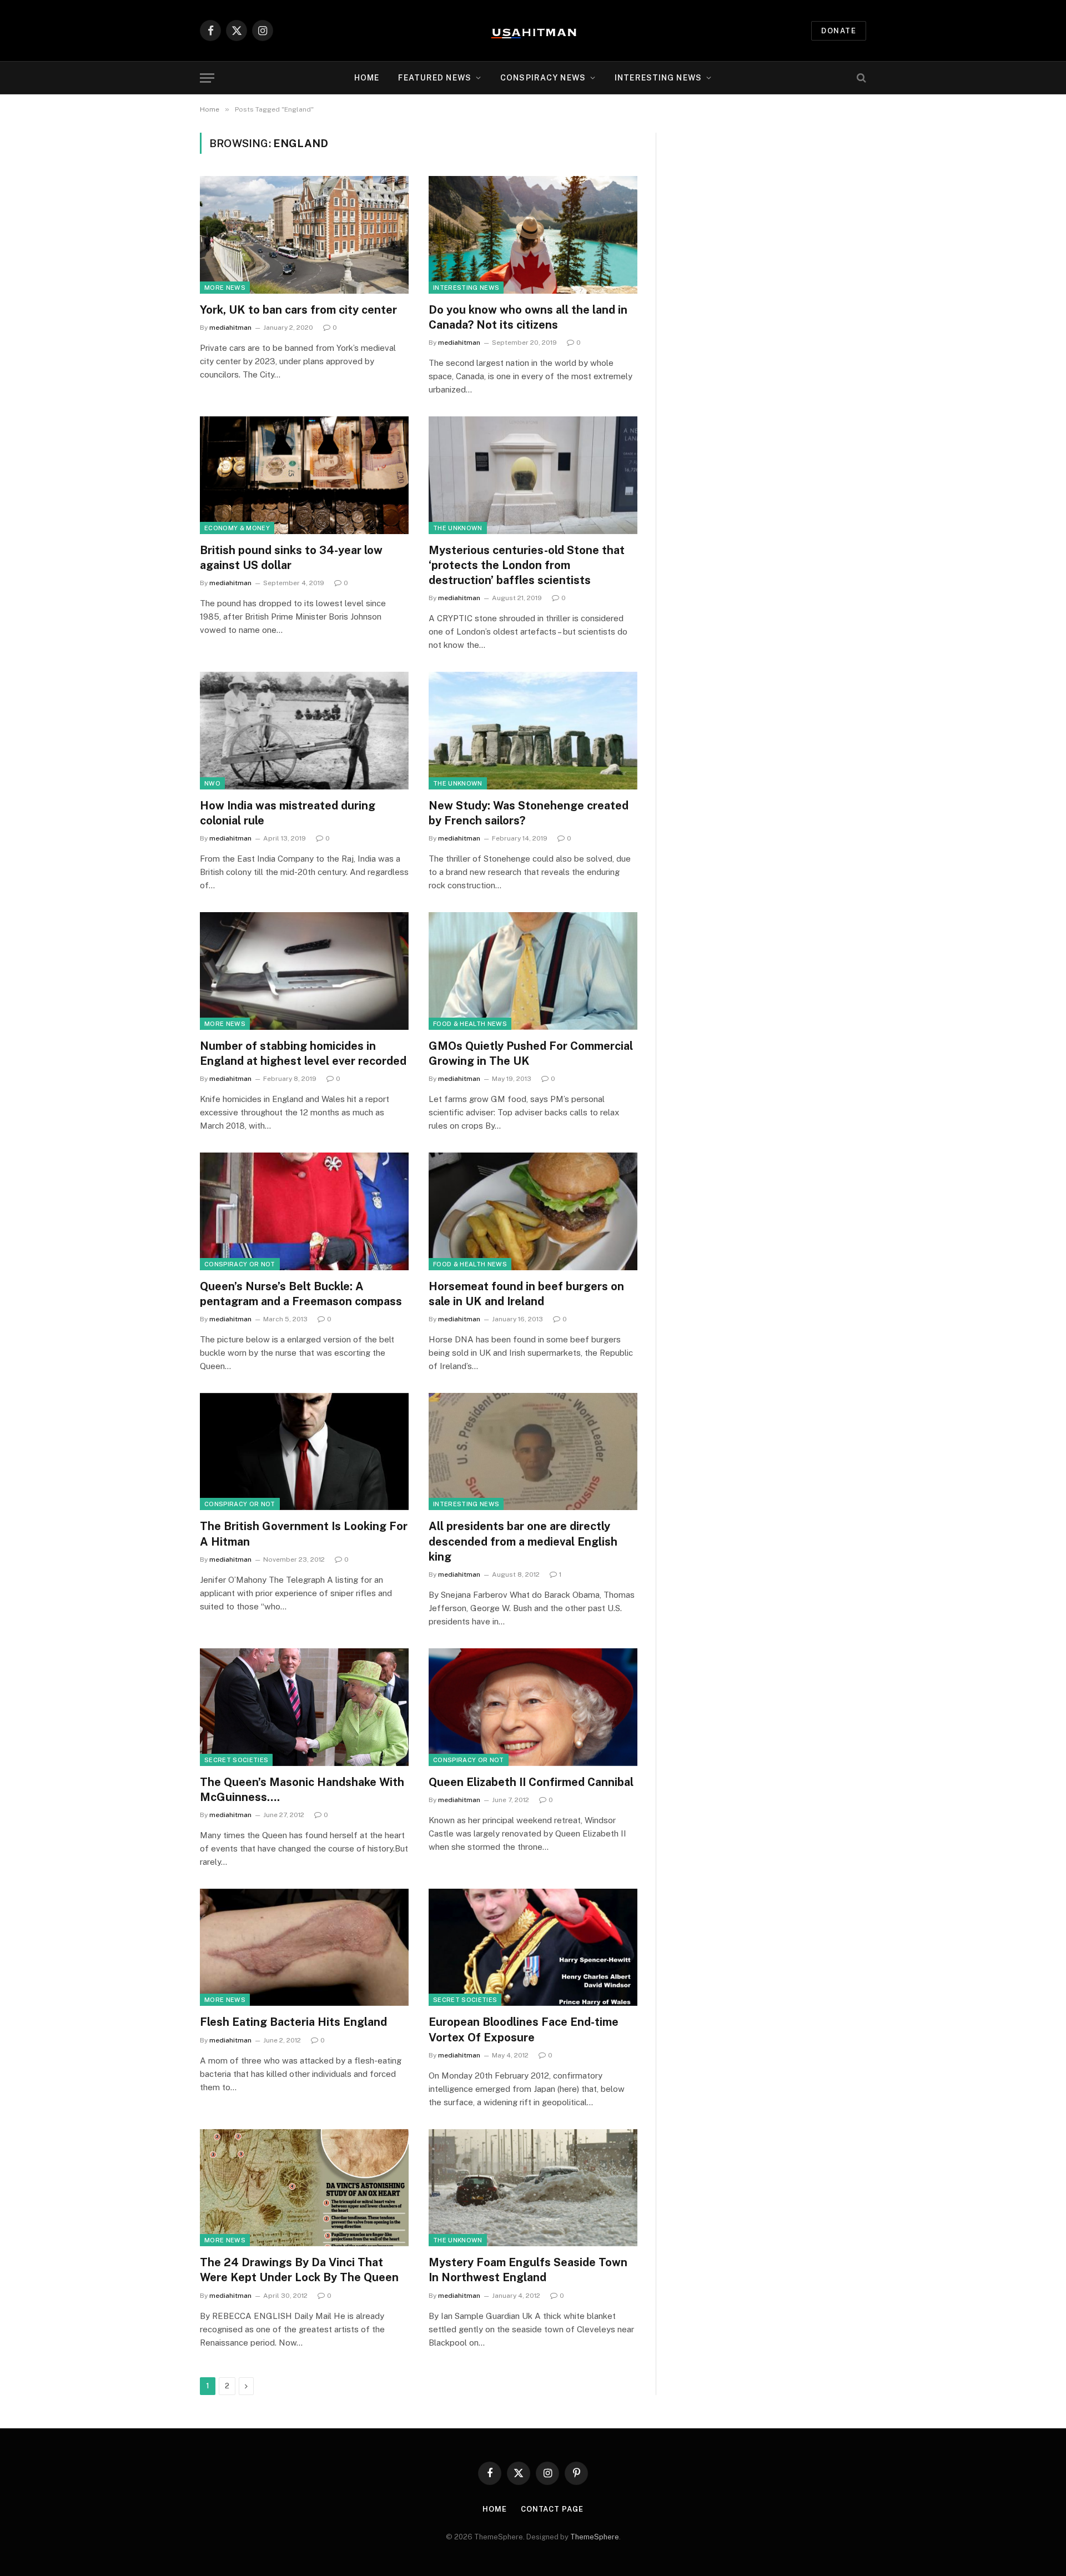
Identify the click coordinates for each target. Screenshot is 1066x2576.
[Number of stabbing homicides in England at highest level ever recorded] (304, 971)
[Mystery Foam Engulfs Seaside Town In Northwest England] (533, 2188)
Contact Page (552, 2509)
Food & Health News (470, 1024)
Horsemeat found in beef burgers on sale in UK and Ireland (526, 1294)
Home (367, 78)
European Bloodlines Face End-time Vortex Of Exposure (524, 2029)
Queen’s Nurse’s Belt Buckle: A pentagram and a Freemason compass (301, 1294)
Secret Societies (236, 1760)
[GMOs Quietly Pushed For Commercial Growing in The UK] (533, 971)
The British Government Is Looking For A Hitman (304, 1534)
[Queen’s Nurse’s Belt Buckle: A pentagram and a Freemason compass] (304, 1211)
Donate (839, 31)
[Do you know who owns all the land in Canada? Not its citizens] (533, 235)
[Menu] (207, 78)
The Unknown (458, 528)
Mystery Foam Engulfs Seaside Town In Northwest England (528, 2270)
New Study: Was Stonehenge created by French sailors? (529, 813)
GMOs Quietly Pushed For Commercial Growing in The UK (531, 1053)
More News (225, 288)
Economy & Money (237, 528)
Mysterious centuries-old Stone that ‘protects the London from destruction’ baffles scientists (527, 565)
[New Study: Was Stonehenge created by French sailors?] (533, 731)
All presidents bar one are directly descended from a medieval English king (523, 1541)
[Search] (860, 78)
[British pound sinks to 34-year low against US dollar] (304, 475)
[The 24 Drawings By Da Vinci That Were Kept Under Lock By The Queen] (304, 2188)
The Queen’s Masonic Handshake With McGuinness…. (302, 1790)
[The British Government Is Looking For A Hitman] (304, 1452)
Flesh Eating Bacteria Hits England (293, 2022)
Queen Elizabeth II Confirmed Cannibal (531, 1782)
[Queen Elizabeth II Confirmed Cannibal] (533, 1707)
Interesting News (658, 78)
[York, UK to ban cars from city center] (304, 235)
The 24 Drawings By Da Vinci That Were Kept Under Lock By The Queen (299, 2270)
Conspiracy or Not (240, 1264)
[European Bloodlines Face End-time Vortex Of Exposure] (533, 1948)
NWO (212, 783)
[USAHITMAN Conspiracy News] (533, 31)
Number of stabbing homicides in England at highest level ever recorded (303, 1053)
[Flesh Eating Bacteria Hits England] (304, 1948)
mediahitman (230, 328)
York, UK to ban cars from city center (298, 310)
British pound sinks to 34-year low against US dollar (291, 558)
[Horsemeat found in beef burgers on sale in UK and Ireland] (533, 1211)
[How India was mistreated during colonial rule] (304, 731)
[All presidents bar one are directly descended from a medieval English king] (533, 1452)
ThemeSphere (595, 2537)
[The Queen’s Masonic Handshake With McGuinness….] (304, 1707)
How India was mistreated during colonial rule (288, 813)
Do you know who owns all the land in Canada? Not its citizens (528, 317)
